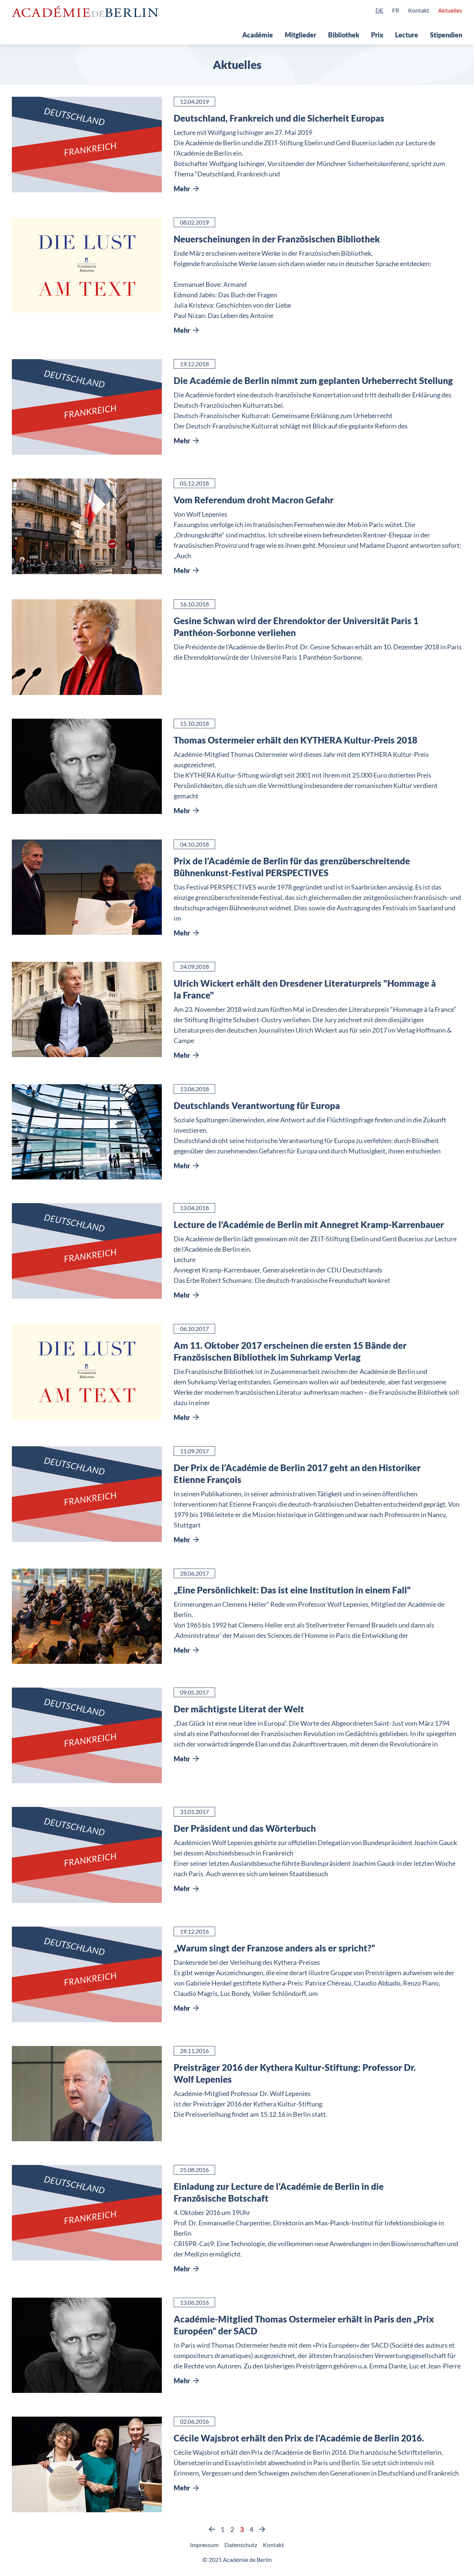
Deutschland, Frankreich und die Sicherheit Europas (279, 118)
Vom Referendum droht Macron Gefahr (254, 500)
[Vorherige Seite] (212, 2529)
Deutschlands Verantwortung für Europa (257, 1105)
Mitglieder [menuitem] (301, 35)
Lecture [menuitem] (407, 35)
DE (379, 10)
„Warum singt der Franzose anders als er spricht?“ (274, 1948)
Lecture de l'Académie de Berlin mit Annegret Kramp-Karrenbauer (309, 1224)
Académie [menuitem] (258, 35)
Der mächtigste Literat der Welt (239, 1709)
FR (396, 10)
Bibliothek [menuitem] (344, 35)
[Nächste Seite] (262, 2529)
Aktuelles (450, 10)
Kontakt (419, 10)
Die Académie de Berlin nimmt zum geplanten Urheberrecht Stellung (313, 380)
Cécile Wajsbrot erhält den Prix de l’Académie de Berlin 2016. (299, 2438)
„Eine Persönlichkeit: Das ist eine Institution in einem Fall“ (292, 1590)
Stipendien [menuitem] (446, 35)
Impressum (204, 2545)
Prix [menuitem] (377, 35)
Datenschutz (241, 2545)
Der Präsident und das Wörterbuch (245, 1828)
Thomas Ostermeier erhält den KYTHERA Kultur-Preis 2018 (296, 740)
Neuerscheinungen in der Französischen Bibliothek (277, 239)
